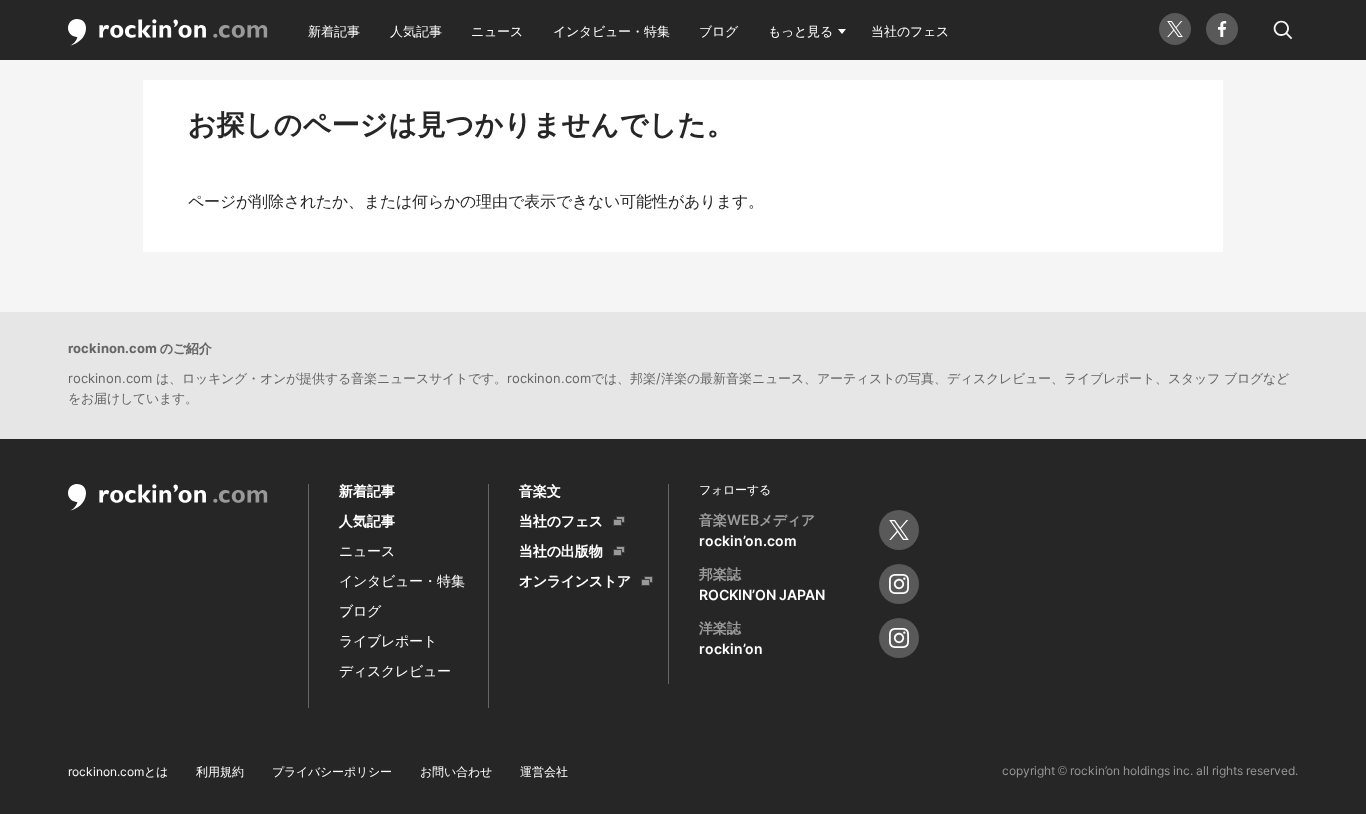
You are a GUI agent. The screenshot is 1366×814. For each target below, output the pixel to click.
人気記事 (416, 31)
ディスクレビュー (395, 670)
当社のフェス (910, 31)
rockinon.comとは (118, 771)
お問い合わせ (456, 771)
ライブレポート (388, 640)
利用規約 (220, 771)
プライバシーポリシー (332, 771)
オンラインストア (575, 580)
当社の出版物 (561, 550)
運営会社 (544, 771)
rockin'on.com (168, 32)
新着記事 (334, 31)
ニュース (497, 31)
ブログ (718, 31)
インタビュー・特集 (611, 31)
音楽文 (540, 490)
